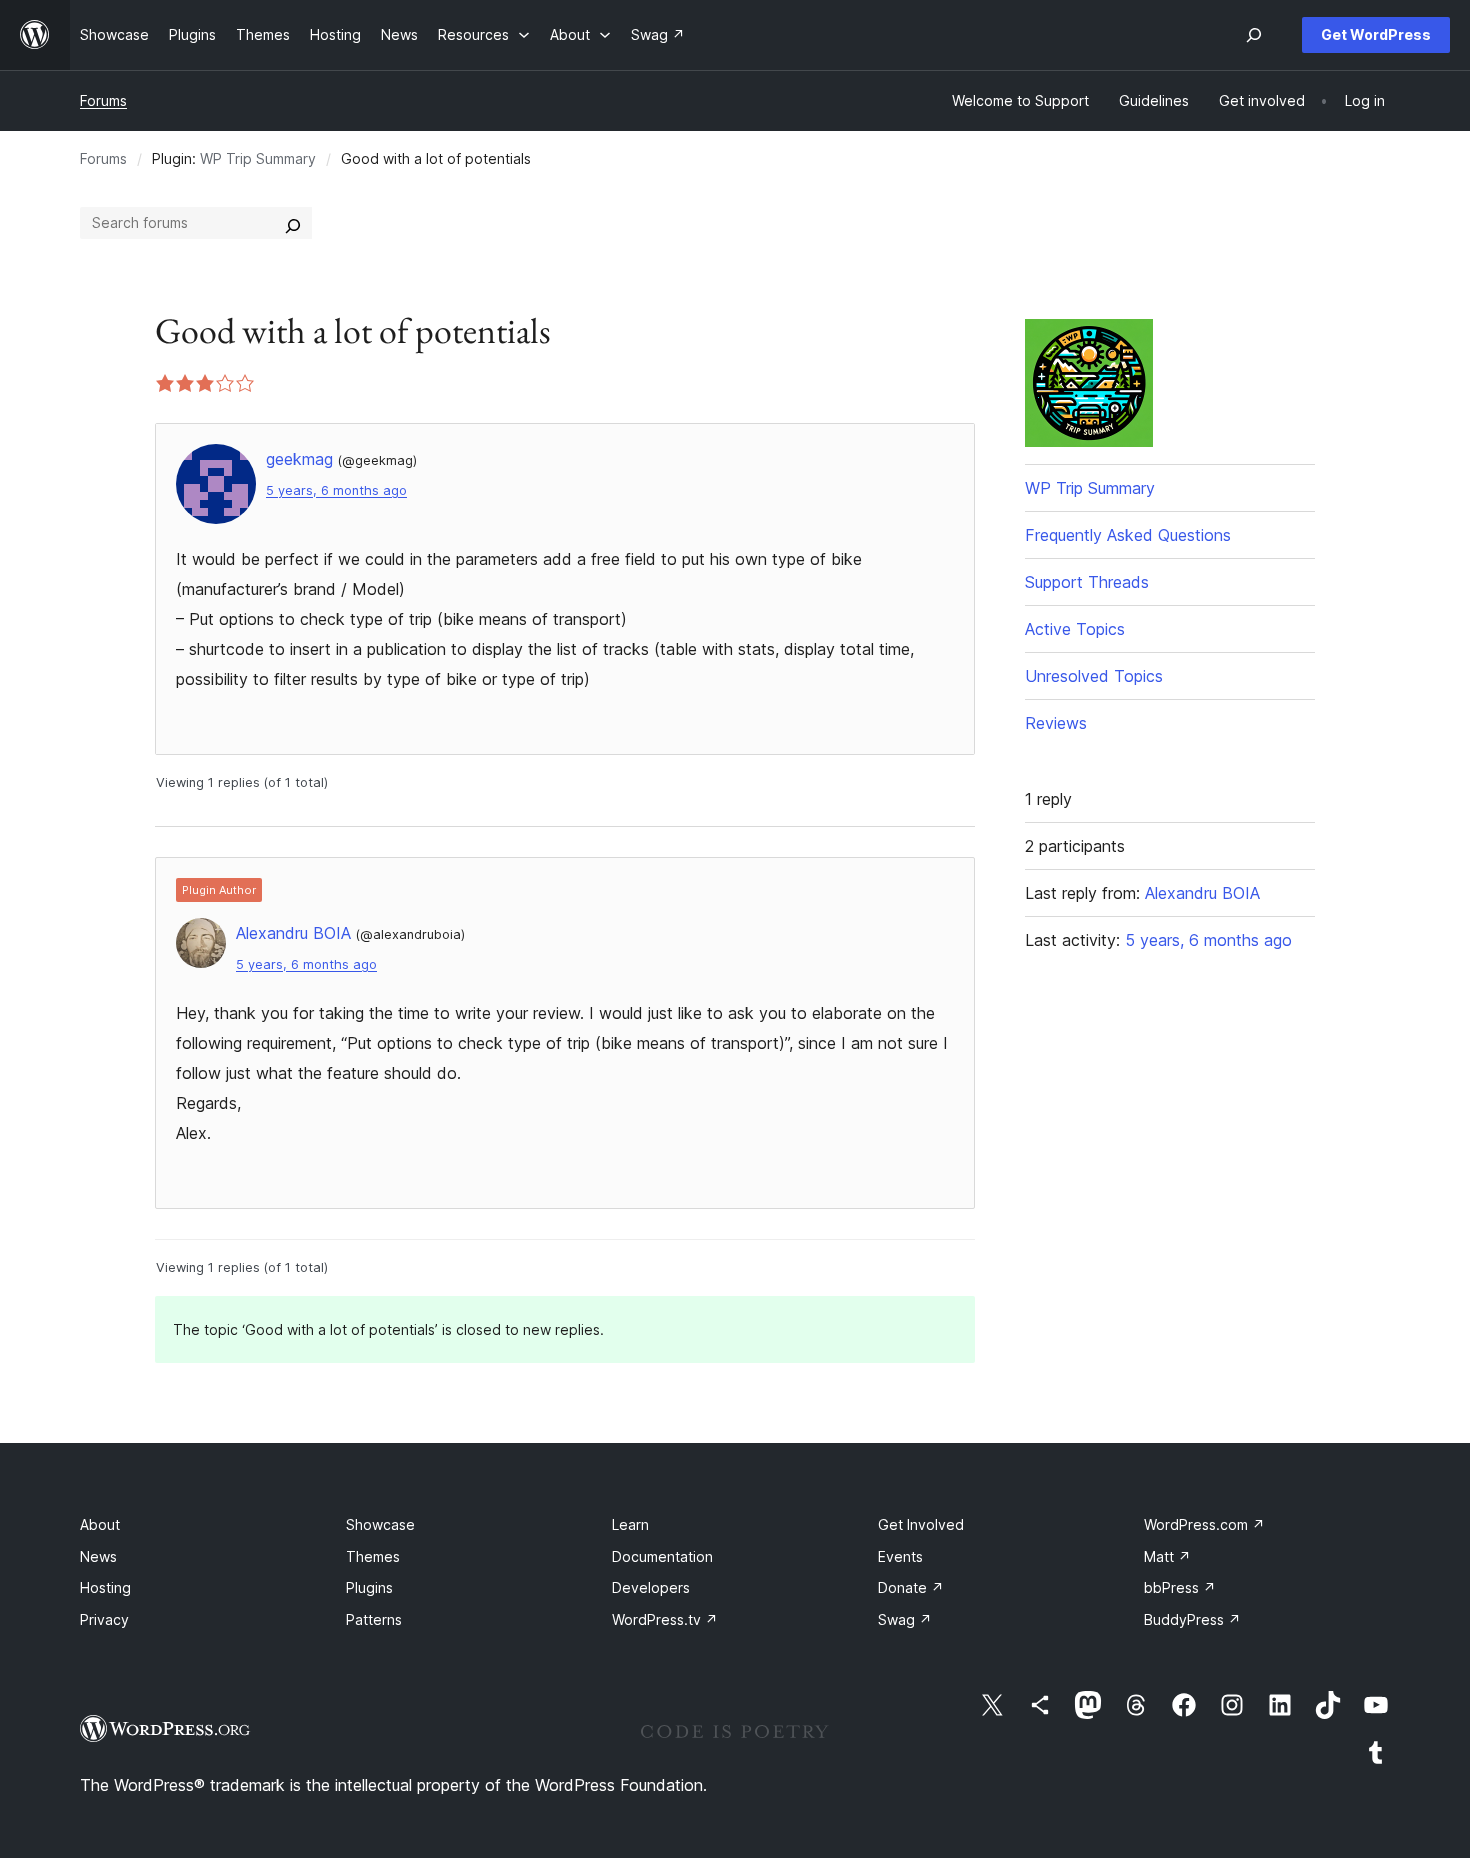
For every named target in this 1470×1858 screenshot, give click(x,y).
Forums (103, 100)
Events (900, 1556)
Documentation (662, 1556)
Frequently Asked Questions (1128, 535)
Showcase (380, 1524)
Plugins (369, 1587)
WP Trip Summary (258, 158)
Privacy (104, 1619)
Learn (630, 1524)
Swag (905, 1619)
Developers (651, 1587)
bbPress (1180, 1587)
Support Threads (1087, 582)
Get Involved (921, 1524)
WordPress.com (1204, 1524)
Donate (911, 1587)
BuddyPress (1192, 1619)
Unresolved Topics (1094, 676)
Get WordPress (1376, 34)
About (100, 1524)
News (98, 1556)
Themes (373, 1556)
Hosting (105, 1587)
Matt (1167, 1556)
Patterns (374, 1619)
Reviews (1056, 723)
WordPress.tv (665, 1619)
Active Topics (1075, 629)
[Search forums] (293, 223)
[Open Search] (1254, 35)
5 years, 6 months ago (336, 490)
